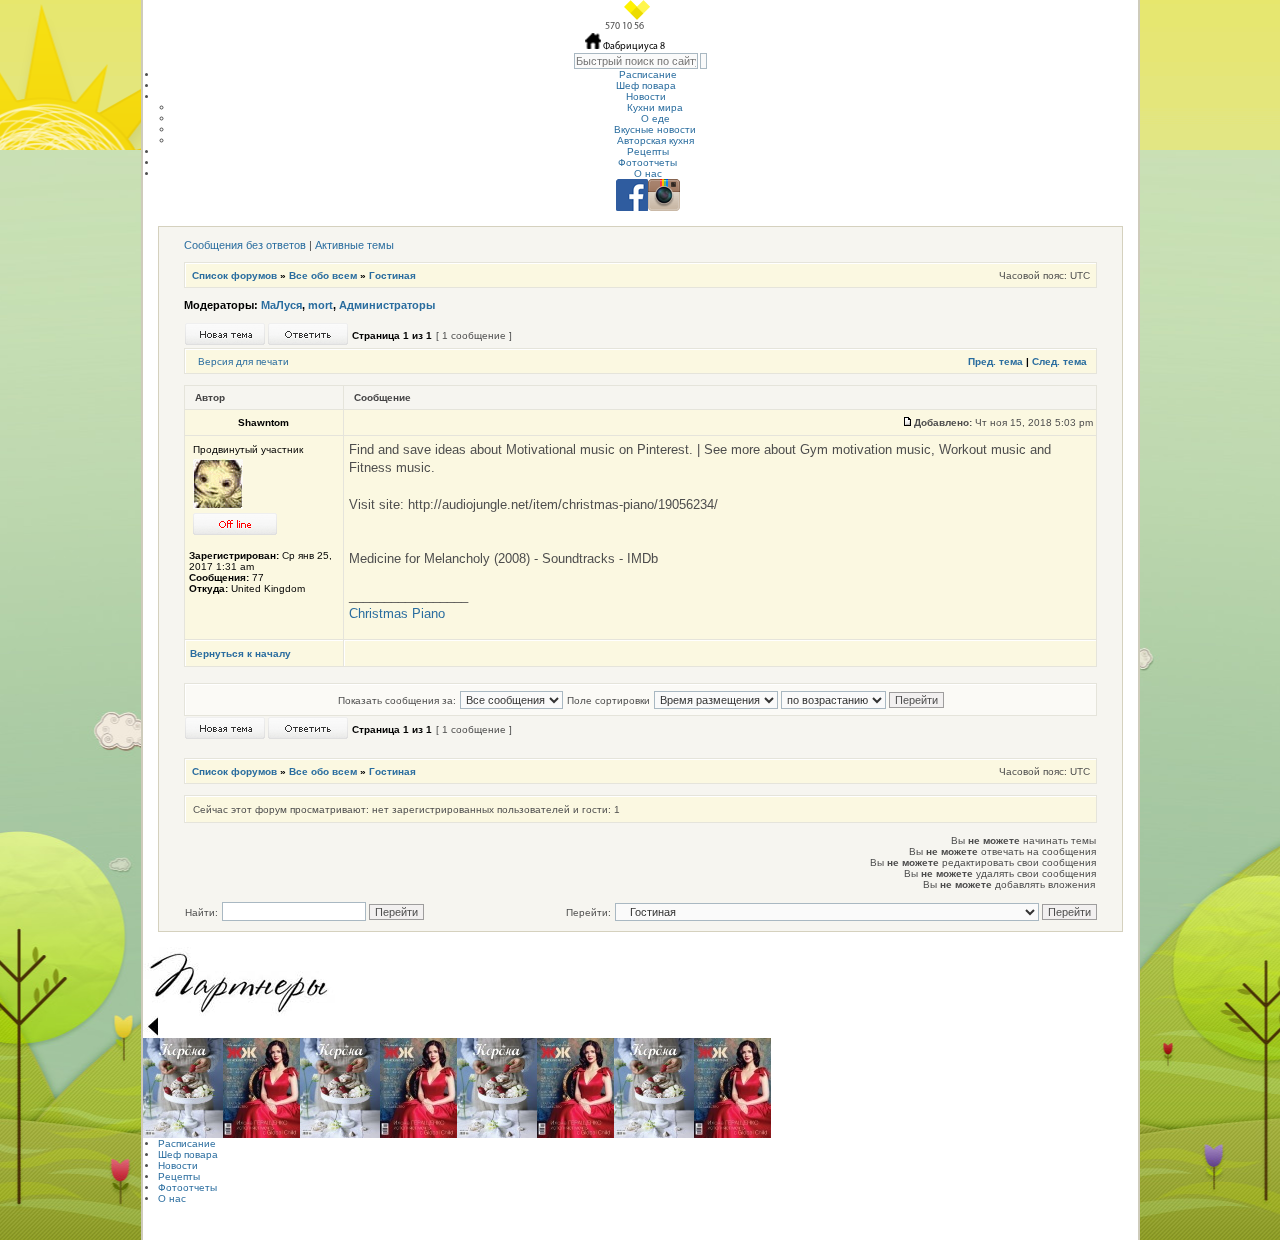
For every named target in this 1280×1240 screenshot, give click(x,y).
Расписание (648, 74)
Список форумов (234, 275)
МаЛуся (281, 305)
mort (320, 305)
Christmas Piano (397, 613)
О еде (655, 118)
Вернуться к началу (240, 653)
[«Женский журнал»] (261, 1088)
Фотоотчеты (647, 162)
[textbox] (636, 61)
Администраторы (387, 305)
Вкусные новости (655, 129)
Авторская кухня (655, 140)
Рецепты (648, 151)
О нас (648, 173)
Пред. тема (995, 361)
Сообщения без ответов (245, 245)
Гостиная (392, 275)
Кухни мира (655, 107)
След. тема (1059, 361)
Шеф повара (646, 85)
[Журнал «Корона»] (183, 1088)
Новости (646, 96)
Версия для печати (243, 361)
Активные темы (354, 245)
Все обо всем (323, 275)
